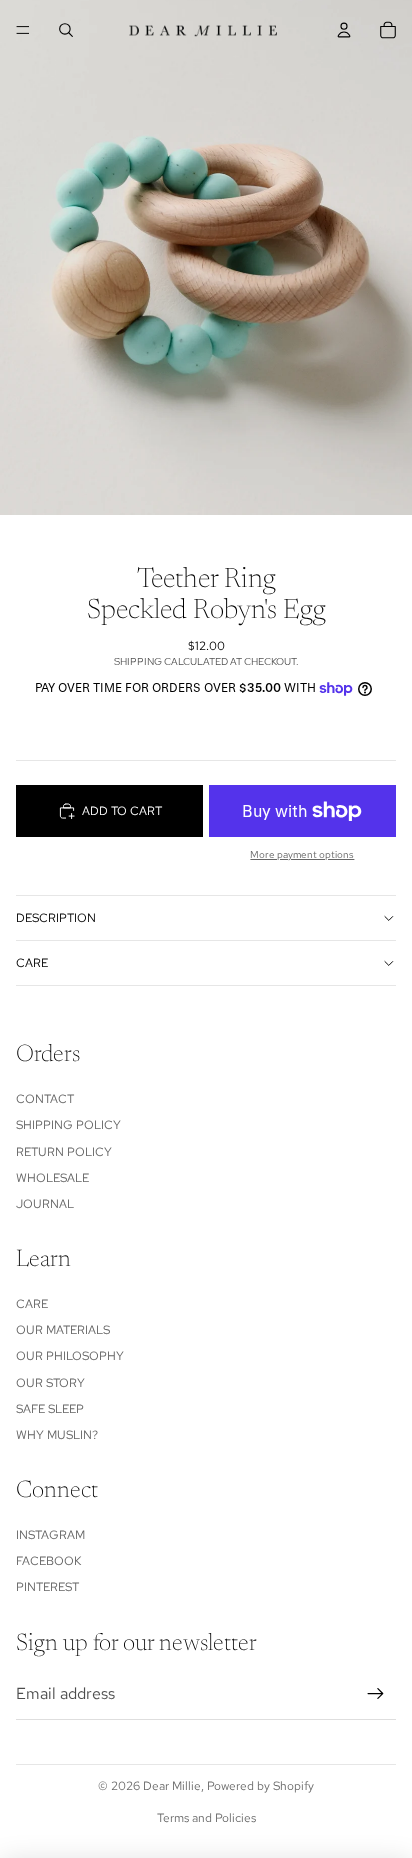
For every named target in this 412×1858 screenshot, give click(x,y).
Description (56, 918)
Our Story (50, 1383)
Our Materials (63, 1330)
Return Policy (64, 1152)
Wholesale (52, 1178)
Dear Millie (172, 1786)
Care (32, 963)
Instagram (50, 1535)
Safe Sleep (50, 1409)
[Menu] (23, 30)
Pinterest (47, 1587)
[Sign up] (376, 1694)
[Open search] (66, 30)
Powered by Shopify (260, 1786)
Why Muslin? (57, 1435)
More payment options (302, 854)
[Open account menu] (344, 30)
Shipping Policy (68, 1125)
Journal (45, 1204)
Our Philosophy (70, 1356)
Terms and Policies (206, 1818)
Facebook (48, 1561)
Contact (45, 1099)
